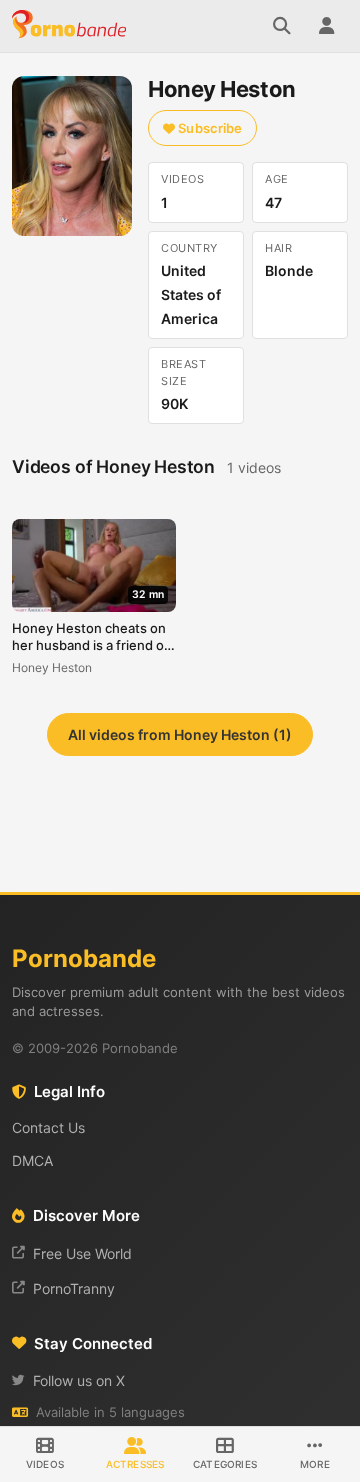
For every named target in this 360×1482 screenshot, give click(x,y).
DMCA (32, 1160)
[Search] (282, 26)
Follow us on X (79, 1380)
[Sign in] (326, 26)
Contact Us (48, 1127)
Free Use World (82, 1253)
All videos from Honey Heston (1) (180, 734)
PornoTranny (74, 1288)
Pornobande (72, 26)
